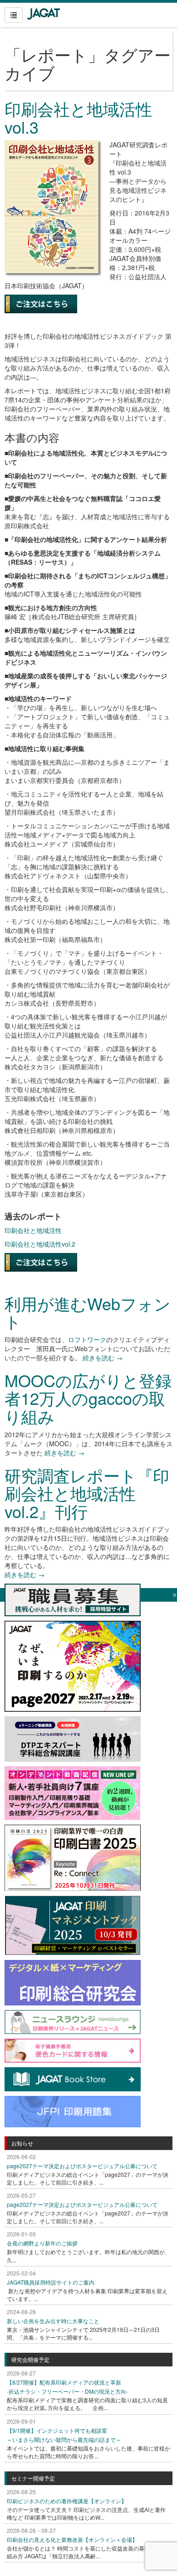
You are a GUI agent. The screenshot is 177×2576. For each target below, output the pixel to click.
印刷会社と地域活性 (33, 1230)
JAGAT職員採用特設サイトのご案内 (51, 2282)
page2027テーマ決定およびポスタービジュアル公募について (82, 2166)
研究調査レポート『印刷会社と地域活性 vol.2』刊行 (87, 1493)
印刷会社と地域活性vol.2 (40, 1244)
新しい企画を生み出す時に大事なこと (53, 2321)
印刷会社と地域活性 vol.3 (78, 118)
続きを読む (103, 1358)
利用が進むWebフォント (88, 1312)
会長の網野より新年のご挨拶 (42, 2243)
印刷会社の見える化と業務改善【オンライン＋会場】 (72, 2539)
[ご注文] (41, 1261)
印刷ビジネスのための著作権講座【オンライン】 (67, 2501)
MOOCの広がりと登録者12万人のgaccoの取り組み (88, 1398)
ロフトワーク (87, 1339)
